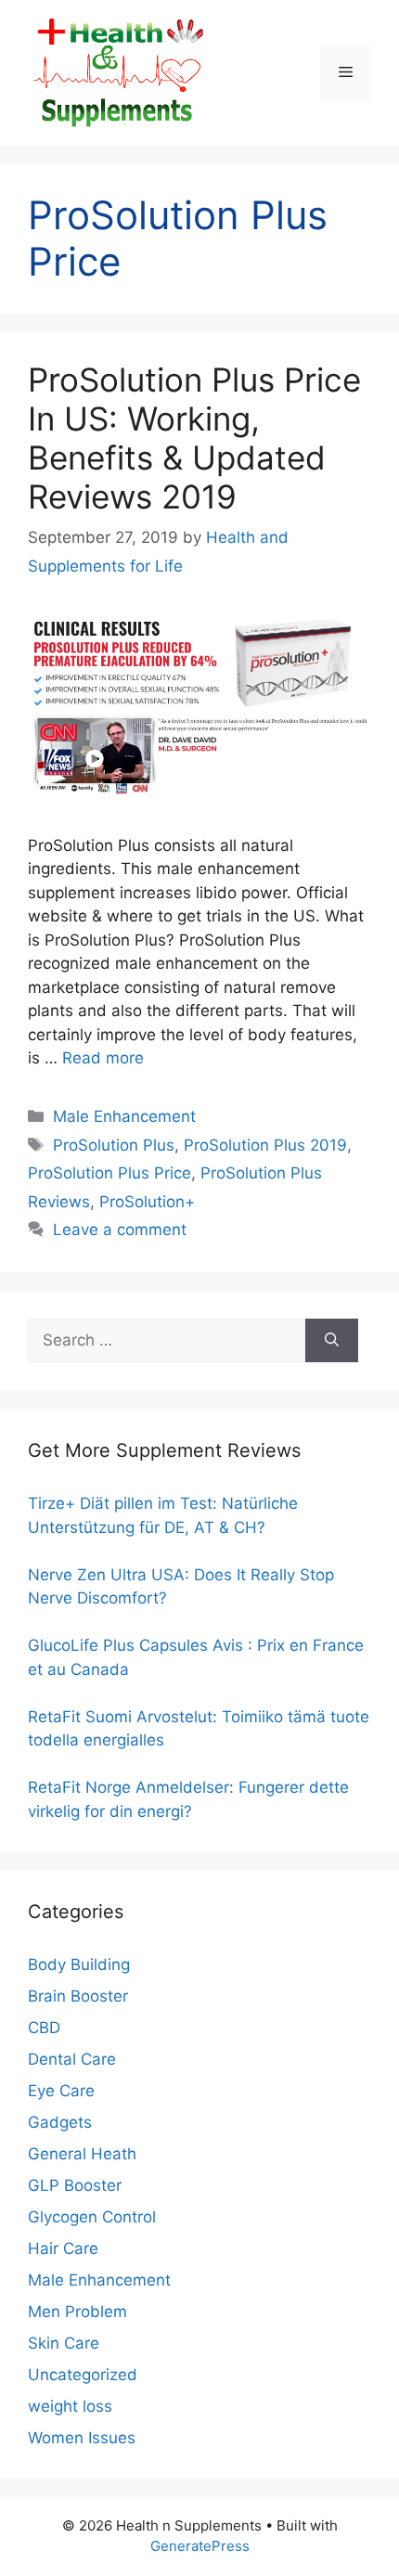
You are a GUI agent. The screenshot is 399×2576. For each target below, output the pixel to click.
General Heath (82, 2154)
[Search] (332, 1341)
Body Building (79, 1964)
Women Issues (82, 2438)
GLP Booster (75, 2185)
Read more (103, 1058)
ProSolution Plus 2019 (265, 1145)
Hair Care (63, 2248)
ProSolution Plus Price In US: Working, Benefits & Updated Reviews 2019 (194, 438)
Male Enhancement (124, 1116)
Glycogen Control (92, 2217)
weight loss (70, 2406)
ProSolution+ (147, 1202)
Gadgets (60, 2122)
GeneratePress (200, 2546)
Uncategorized (83, 2375)
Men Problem (77, 2312)
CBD (44, 2028)
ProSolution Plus (114, 1145)
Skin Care (64, 2343)
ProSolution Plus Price (109, 1173)
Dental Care (72, 2059)
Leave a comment (120, 1230)
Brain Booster (78, 1996)
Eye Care (61, 2091)
